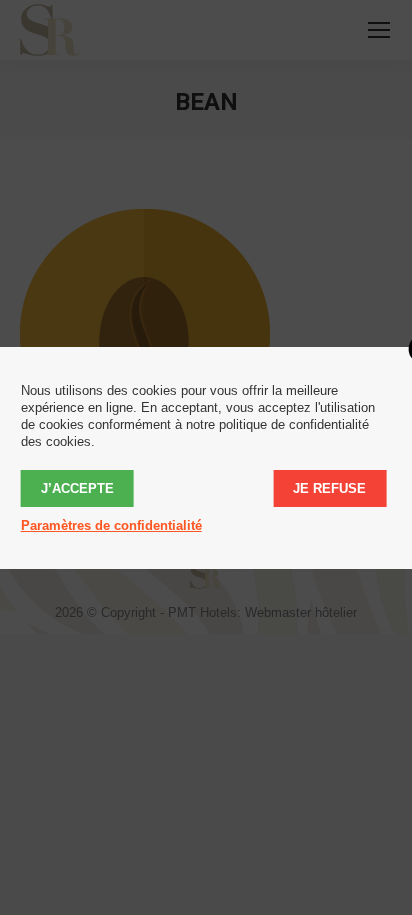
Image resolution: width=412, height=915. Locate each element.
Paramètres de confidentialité (111, 525)
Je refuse (329, 488)
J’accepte (77, 488)
